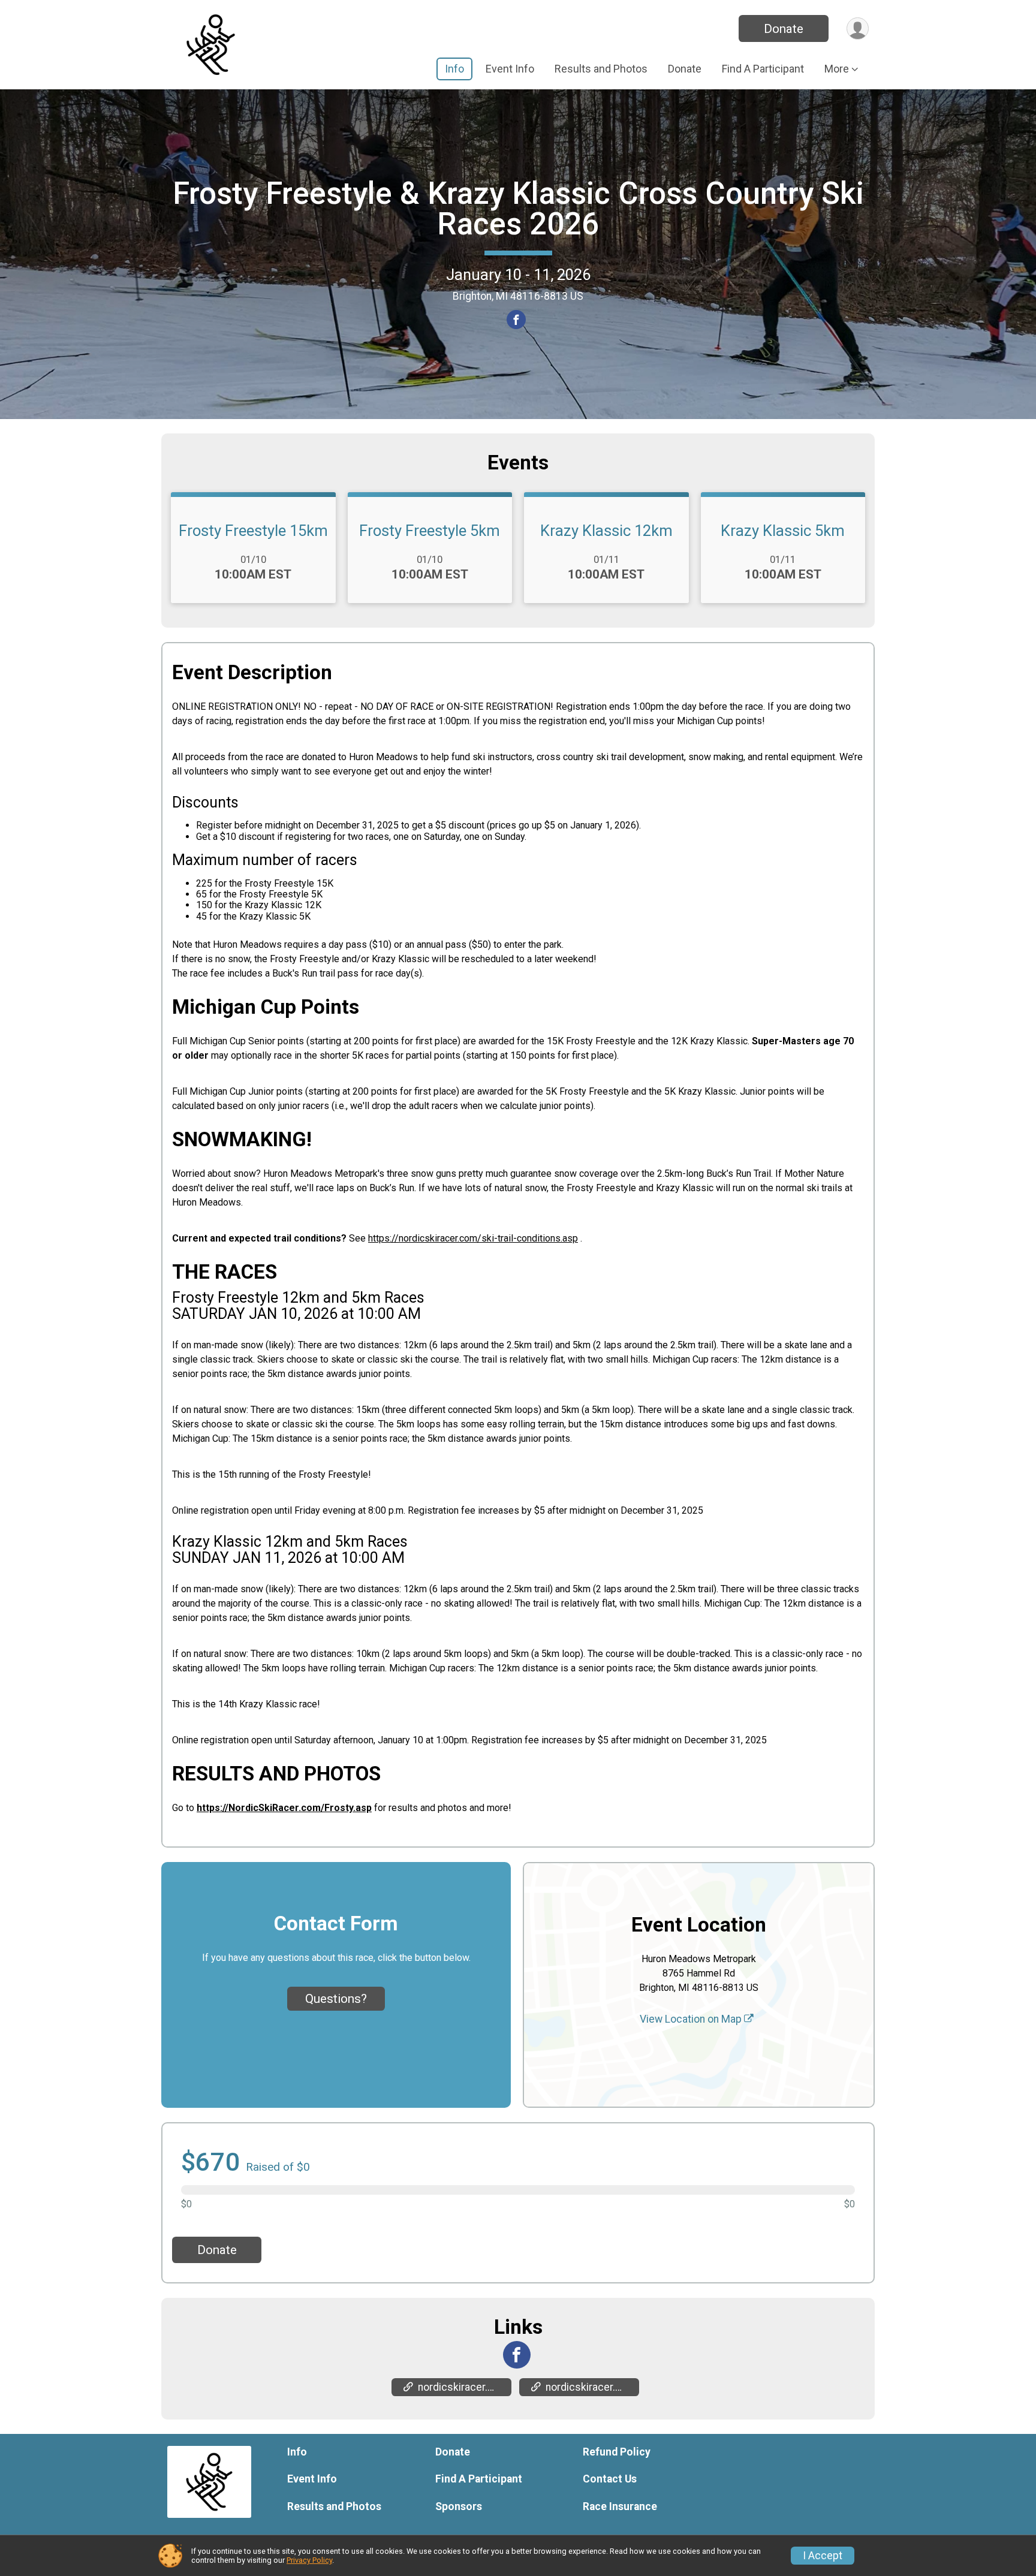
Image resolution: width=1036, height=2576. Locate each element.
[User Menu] (858, 28)
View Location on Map (692, 2019)
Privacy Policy (309, 2560)
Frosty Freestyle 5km (430, 531)
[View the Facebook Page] (517, 2355)
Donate (784, 29)
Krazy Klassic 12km (606, 531)
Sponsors (459, 2506)
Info (454, 69)
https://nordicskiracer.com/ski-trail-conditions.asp (473, 1238)
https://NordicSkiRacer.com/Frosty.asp (284, 1808)
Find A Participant (763, 69)
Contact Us (610, 2479)
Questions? (336, 1999)
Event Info (510, 69)
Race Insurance (620, 2506)
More (837, 69)
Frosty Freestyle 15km (253, 531)
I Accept (823, 2556)
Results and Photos (601, 69)
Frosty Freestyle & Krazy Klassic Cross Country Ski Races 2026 (518, 209)
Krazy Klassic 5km (783, 531)
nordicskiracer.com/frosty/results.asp (592, 2387)
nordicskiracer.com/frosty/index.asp (465, 2387)
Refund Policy (617, 2452)
